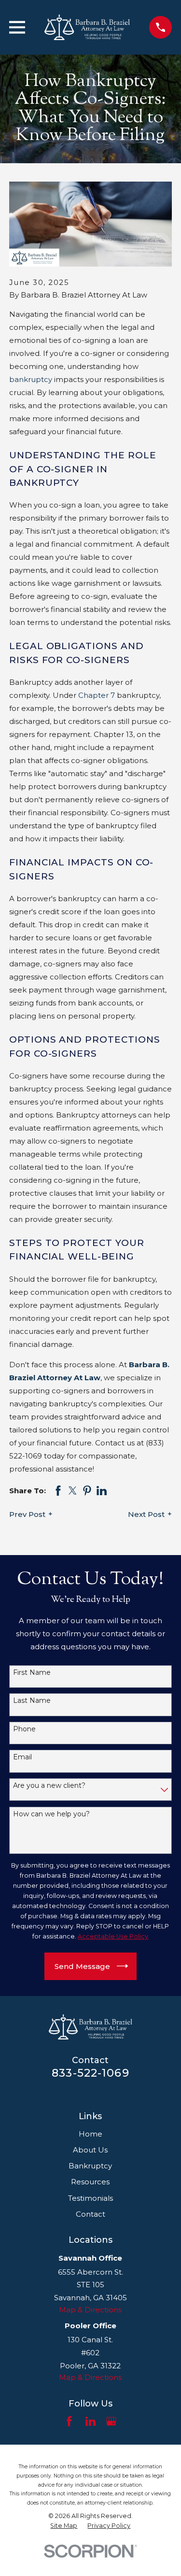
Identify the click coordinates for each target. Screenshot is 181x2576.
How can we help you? (51, 1814)
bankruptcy (31, 379)
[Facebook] (69, 2421)
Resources (90, 2182)
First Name (32, 1673)
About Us (90, 2150)
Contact (90, 2214)
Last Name (32, 1701)
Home (90, 2134)
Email (22, 1757)
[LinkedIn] (90, 2421)
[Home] (87, 27)
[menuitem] (64, 2526)
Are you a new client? (49, 1786)
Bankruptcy (90, 2166)
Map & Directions (90, 2310)
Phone (24, 1729)
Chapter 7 (97, 695)
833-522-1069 (90, 2073)
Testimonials (90, 2198)
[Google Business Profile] (111, 2421)
